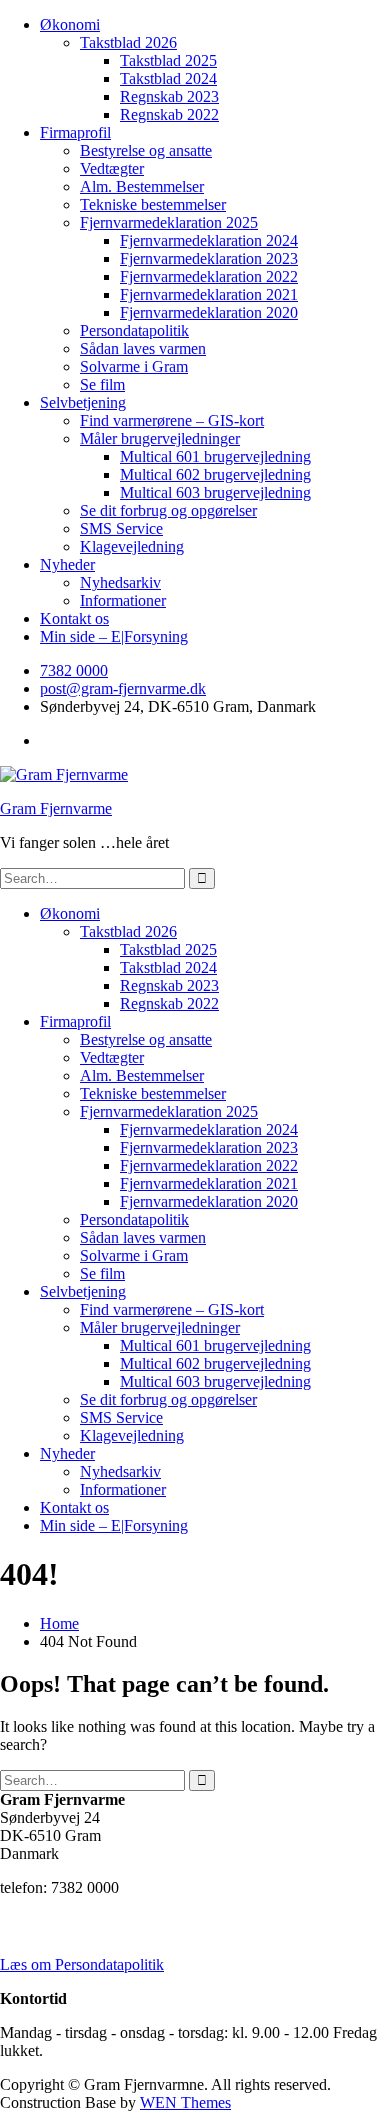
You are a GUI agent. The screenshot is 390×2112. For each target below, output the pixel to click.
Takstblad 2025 (168, 60)
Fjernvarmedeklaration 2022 (209, 276)
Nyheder (67, 564)
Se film (102, 384)
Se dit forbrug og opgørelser (168, 510)
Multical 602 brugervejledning (215, 474)
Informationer (123, 600)
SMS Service (121, 528)
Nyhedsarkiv (120, 582)
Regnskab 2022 (169, 114)
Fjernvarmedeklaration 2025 (169, 222)
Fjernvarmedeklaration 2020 (209, 312)
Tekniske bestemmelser (153, 204)
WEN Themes (185, 2102)
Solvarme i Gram (134, 366)
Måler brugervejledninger (160, 438)
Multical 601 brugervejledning (215, 456)
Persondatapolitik (134, 330)
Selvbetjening (83, 402)
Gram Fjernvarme (56, 808)
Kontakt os (74, 618)
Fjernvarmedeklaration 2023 (209, 258)
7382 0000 (74, 670)
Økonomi (70, 24)
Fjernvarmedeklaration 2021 (209, 294)
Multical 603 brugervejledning (215, 492)
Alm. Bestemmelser (142, 186)
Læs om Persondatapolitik (82, 1964)
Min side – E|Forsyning (114, 636)
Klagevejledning (132, 546)
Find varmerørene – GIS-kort (172, 420)
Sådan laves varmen (143, 348)
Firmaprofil (75, 132)
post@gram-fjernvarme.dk (123, 688)
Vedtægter (112, 168)
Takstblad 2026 (128, 42)
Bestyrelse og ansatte (146, 150)
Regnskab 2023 (169, 96)
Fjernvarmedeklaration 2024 (209, 240)
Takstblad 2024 (168, 78)
